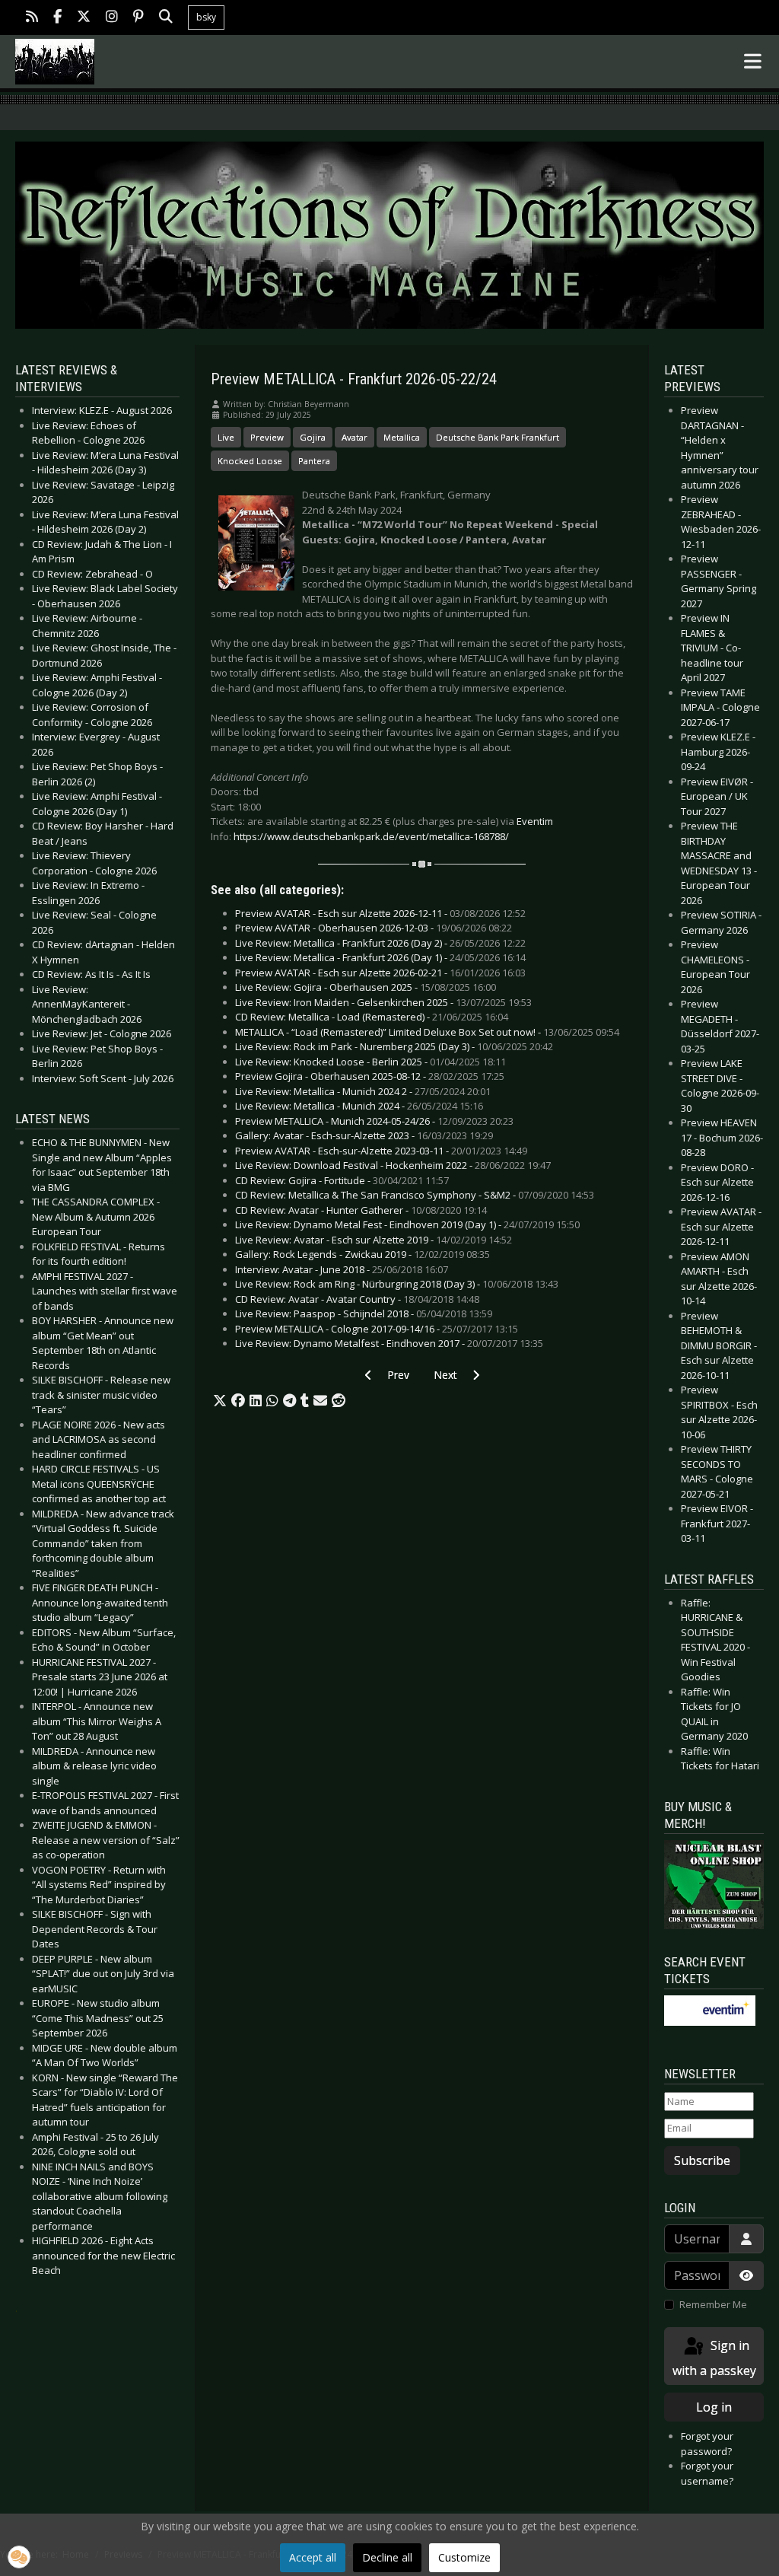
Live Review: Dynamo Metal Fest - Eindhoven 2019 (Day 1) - (407, 1224)
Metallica (402, 437)
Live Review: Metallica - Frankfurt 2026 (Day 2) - (380, 943)
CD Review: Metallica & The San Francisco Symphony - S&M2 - (415, 1195)
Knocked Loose (250, 461)
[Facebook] (57, 18)
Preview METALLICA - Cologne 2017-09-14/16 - (377, 1329)
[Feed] (32, 18)
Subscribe (702, 2160)
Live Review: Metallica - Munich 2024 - (359, 1106)
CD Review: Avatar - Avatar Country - (357, 1299)
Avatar (355, 437)
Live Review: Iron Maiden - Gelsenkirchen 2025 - (383, 1002)
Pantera (314, 461)
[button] (220, 1401)
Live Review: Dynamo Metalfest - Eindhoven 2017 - (389, 1343)
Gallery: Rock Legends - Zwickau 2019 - (362, 1254)
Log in (714, 2407)
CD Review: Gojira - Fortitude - (342, 1180)
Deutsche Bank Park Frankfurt (498, 437)
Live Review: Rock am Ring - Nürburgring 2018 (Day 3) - (397, 1284)
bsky (206, 17)
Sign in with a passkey (714, 2358)
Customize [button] (464, 2557)
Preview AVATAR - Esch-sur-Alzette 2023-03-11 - (381, 1151)
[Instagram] (112, 18)
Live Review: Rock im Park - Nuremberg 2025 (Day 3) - (394, 1046)
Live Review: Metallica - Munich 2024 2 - (363, 1091)
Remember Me (713, 2304)
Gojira (313, 437)
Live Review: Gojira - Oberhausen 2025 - (366, 987)
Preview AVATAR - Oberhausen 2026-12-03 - (374, 928)
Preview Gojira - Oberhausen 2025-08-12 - (370, 1076)
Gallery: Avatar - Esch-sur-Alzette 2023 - (364, 1135)
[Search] (166, 18)
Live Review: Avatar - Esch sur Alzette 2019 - (374, 1240)
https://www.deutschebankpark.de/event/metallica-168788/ (371, 836)
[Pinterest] (138, 18)
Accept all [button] (313, 2557)
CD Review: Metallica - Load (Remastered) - (372, 1017)
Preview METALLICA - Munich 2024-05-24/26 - (374, 1121)
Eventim (535, 821)
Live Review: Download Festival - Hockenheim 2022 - (393, 1165)
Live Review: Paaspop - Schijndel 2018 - (364, 1313)
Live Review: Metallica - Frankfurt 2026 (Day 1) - (380, 957)
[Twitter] (84, 18)
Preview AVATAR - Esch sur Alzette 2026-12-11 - (380, 913)
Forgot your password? (707, 2444)
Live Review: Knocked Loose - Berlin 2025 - (370, 1062)
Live (226, 437)
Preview (267, 437)
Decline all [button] (387, 2557)
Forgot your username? (707, 2473)
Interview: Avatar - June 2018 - (342, 1269)
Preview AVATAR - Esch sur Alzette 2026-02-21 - (380, 973)
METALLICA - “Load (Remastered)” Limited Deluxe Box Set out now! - (427, 1032)
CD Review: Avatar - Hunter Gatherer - (361, 1210)
